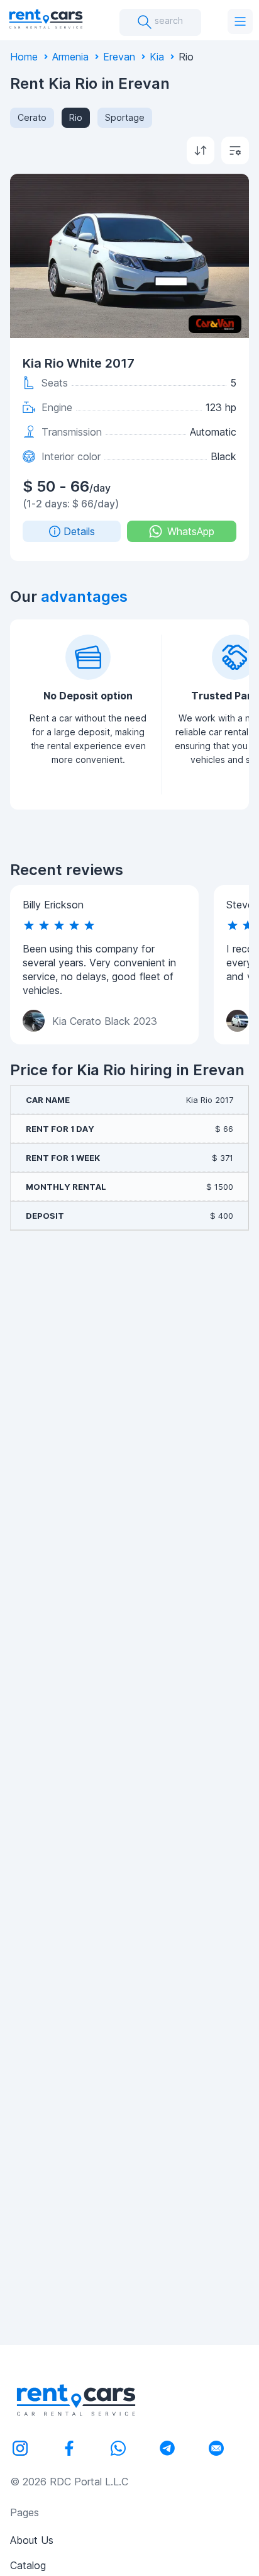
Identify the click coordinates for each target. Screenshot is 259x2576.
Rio (76, 117)
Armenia (70, 57)
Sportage (125, 117)
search (168, 20)
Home (24, 57)
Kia (157, 57)
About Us (32, 2540)
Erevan (119, 57)
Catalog (28, 2565)
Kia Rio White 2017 (79, 363)
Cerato (32, 117)
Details (79, 531)
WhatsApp (191, 531)
